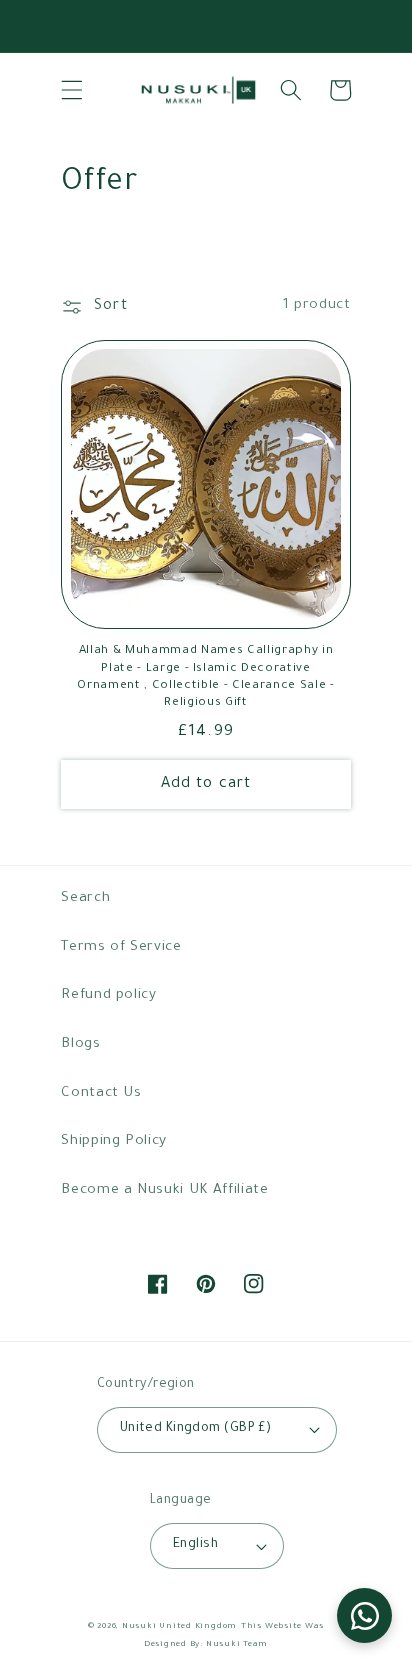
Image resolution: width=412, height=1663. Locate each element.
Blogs (80, 1044)
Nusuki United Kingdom (179, 1626)
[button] (72, 90)
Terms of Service (121, 947)
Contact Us (101, 1093)
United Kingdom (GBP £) (196, 1429)
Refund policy (109, 995)
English (195, 1545)
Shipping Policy (114, 1141)
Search (85, 898)
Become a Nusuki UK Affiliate (164, 1190)
